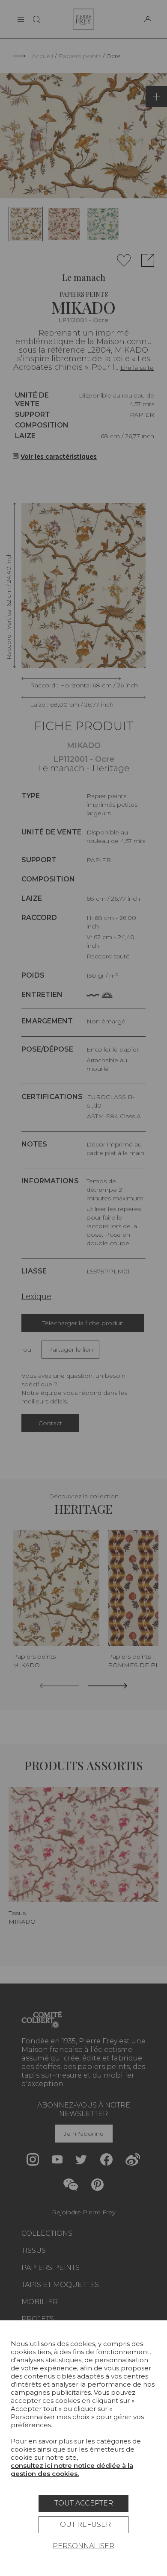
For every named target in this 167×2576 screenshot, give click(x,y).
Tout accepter (84, 2503)
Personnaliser (83, 2546)
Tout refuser (83, 2524)
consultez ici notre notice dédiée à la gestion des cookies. (72, 2470)
